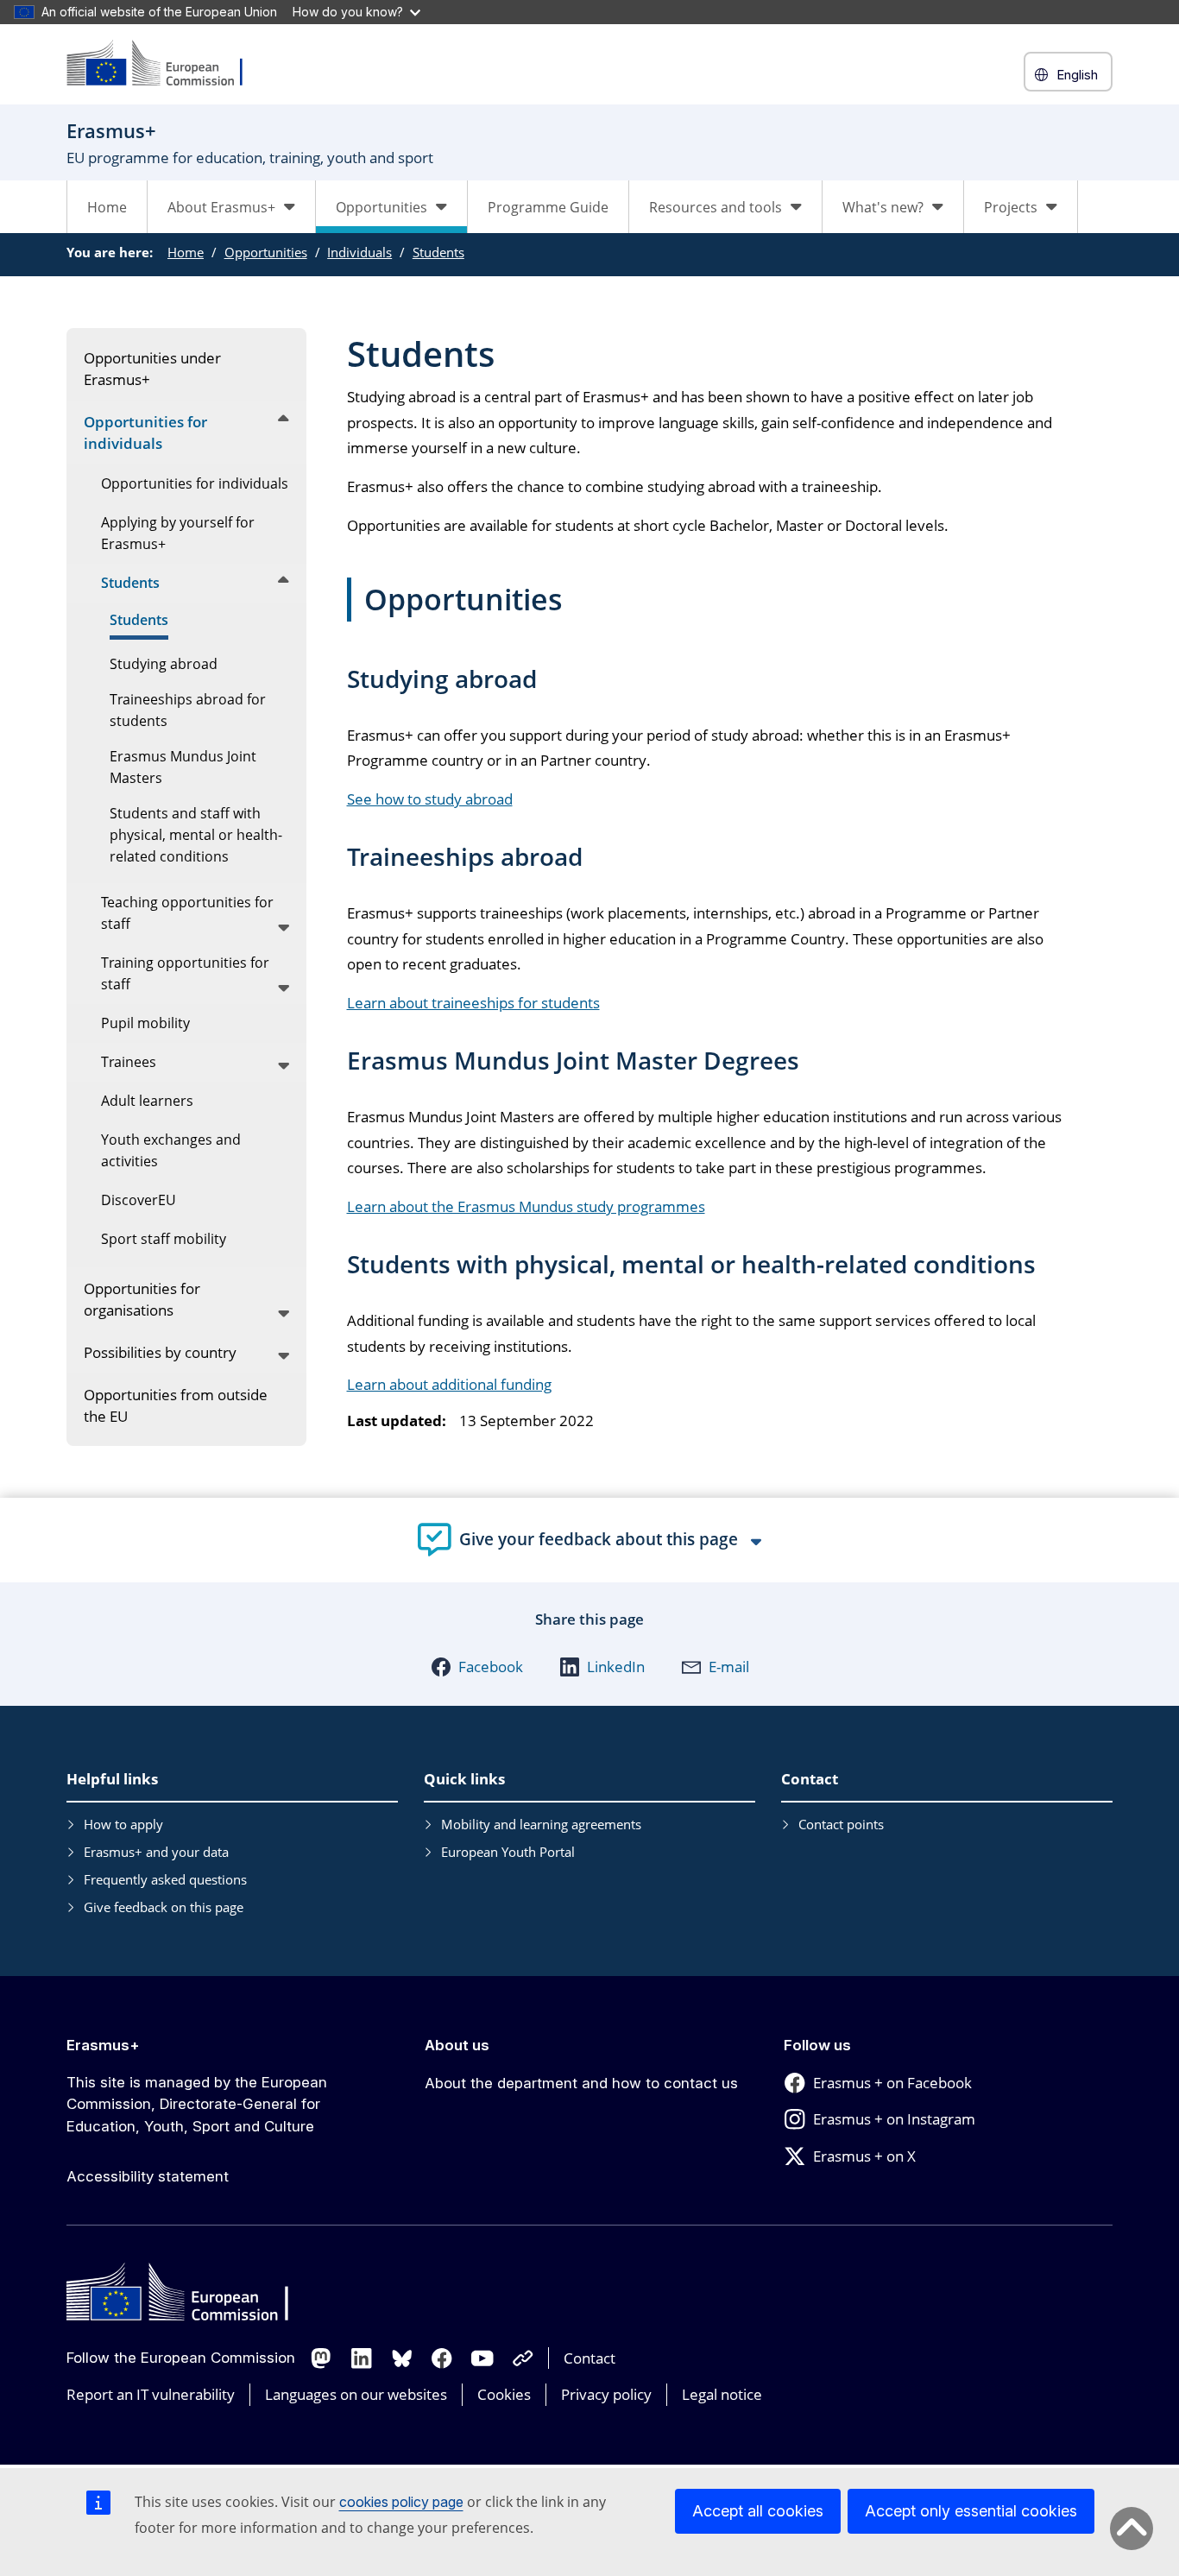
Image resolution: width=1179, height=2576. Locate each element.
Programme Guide (548, 207)
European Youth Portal (508, 1852)
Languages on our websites (356, 2394)
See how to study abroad (430, 799)
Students (438, 252)
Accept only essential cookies (971, 2511)
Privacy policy (606, 2394)
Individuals (359, 252)
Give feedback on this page (164, 1907)
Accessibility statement (148, 2176)
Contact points (841, 1824)
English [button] (1077, 75)
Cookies (504, 2394)
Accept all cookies (758, 2511)
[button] (477, 1667)
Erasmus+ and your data (156, 1852)
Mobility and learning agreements (541, 1824)
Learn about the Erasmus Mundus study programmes (526, 1206)
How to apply (123, 1824)
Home (107, 207)
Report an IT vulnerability (151, 2394)
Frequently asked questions (165, 1879)
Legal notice (722, 2394)
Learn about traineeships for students (473, 1003)
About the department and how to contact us (581, 2083)
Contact (589, 2358)
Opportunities (266, 252)
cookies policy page (401, 2502)
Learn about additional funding (449, 1384)
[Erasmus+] (166, 64)
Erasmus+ (103, 2045)
